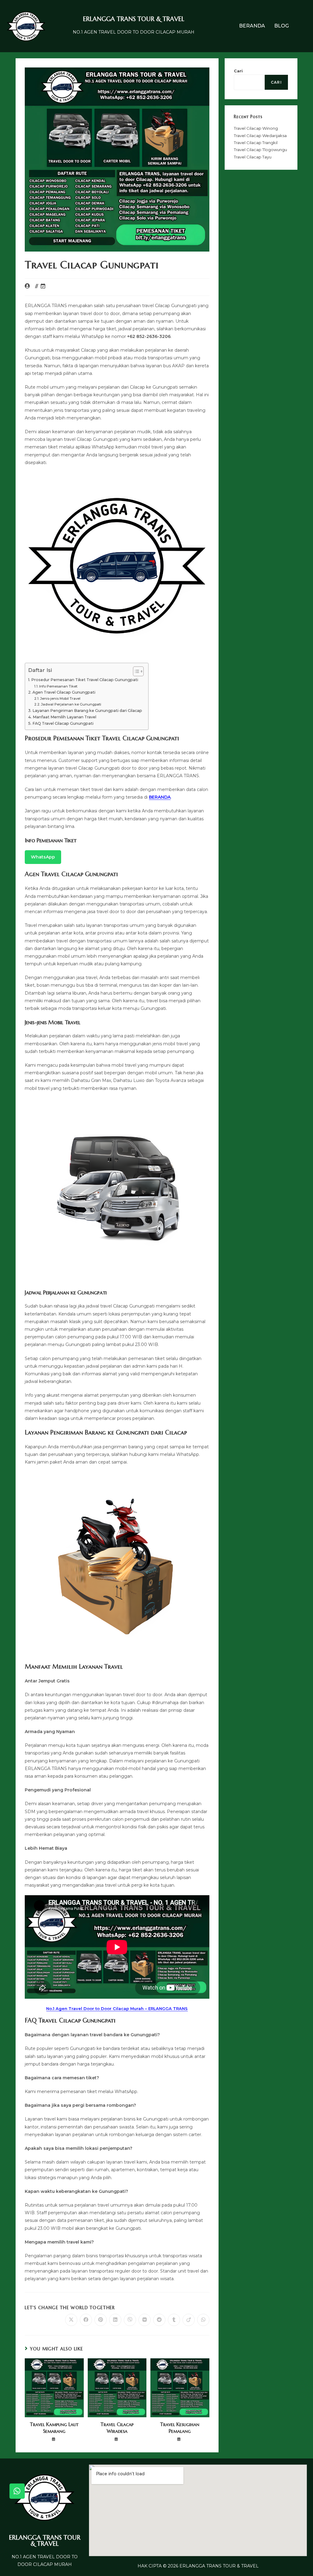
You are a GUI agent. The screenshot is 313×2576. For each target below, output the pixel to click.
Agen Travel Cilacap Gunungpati (64, 692)
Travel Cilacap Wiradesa (117, 2428)
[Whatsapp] (17, 2491)
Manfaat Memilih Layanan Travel (64, 717)
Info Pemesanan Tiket (58, 686)
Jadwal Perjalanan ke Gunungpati (71, 704)
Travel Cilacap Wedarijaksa (260, 136)
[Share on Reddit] (159, 2320)
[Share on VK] (145, 2320)
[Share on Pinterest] (101, 2320)
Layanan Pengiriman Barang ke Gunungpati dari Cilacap (87, 711)
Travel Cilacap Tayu (253, 157)
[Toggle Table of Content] (135, 671)
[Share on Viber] (130, 2320)
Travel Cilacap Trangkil (256, 143)
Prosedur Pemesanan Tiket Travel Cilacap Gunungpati (85, 680)
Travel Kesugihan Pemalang (180, 2428)
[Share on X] (71, 2320)
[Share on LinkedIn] (115, 2320)
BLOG (282, 26)
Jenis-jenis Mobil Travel (60, 698)
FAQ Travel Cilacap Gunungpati (63, 723)
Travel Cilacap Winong (256, 128)
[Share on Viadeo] (189, 2320)
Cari (238, 71)
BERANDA (252, 26)
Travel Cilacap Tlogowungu (260, 150)
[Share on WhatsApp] (203, 2320)
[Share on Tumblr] (174, 2320)
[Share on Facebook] (86, 2320)
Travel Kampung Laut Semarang (54, 2428)
